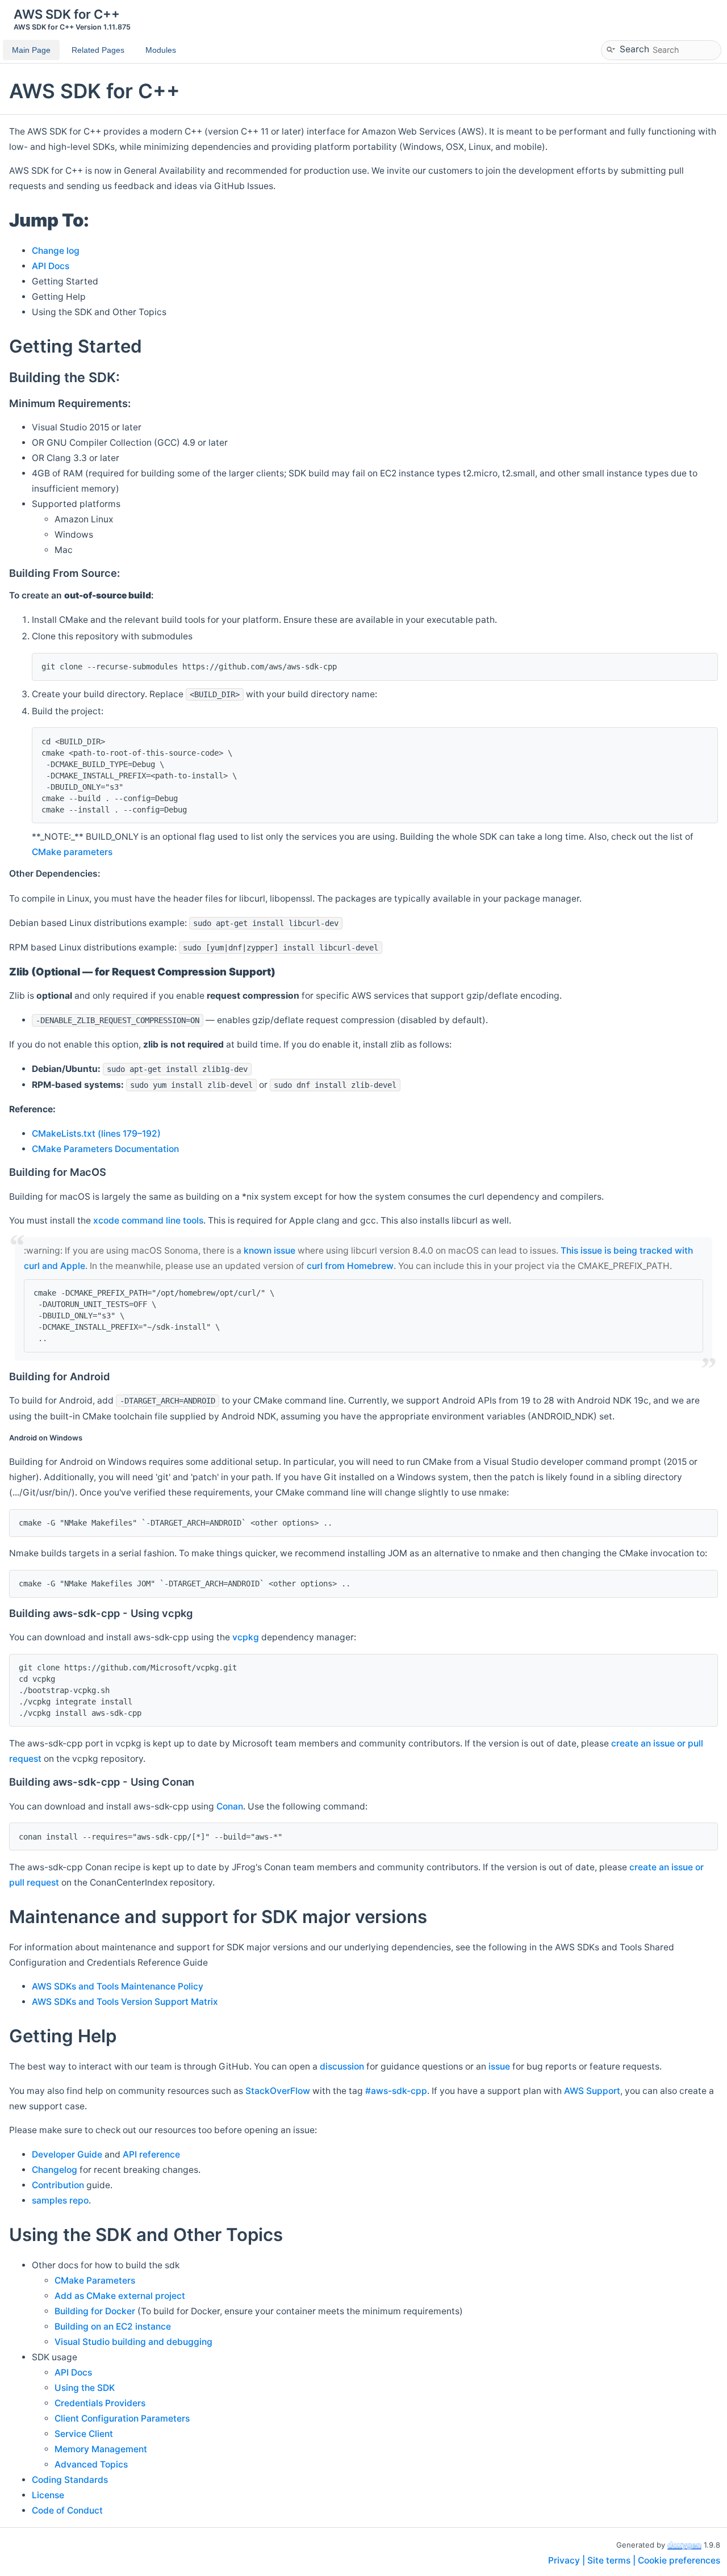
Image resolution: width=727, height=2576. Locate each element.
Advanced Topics (91, 2464)
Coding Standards (70, 2480)
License (48, 2495)
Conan (230, 1806)
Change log (56, 251)
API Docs (51, 266)
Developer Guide (67, 2154)
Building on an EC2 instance (113, 2326)
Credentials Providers (100, 2403)
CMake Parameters (95, 2280)
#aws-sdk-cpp (396, 2091)
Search (634, 49)
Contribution (58, 2185)
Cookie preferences (679, 2560)
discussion (342, 2066)
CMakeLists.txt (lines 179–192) (96, 1134)
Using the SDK (85, 2388)
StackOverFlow (278, 2091)
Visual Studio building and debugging (133, 2342)
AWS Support (592, 2091)
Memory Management (101, 2449)
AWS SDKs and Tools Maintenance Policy (118, 1986)
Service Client (84, 2434)
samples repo (60, 2200)
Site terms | (613, 2560)
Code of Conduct (67, 2510)
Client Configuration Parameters (122, 2418)
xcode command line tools (148, 1220)
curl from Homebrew (350, 1266)
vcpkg (246, 1637)
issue (499, 2066)
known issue (270, 1251)
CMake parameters (72, 852)
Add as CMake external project (120, 2296)
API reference (151, 2154)
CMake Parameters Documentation (105, 1149)
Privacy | (568, 2560)
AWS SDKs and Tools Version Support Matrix (125, 2002)
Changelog (55, 2170)
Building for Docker (95, 2311)
